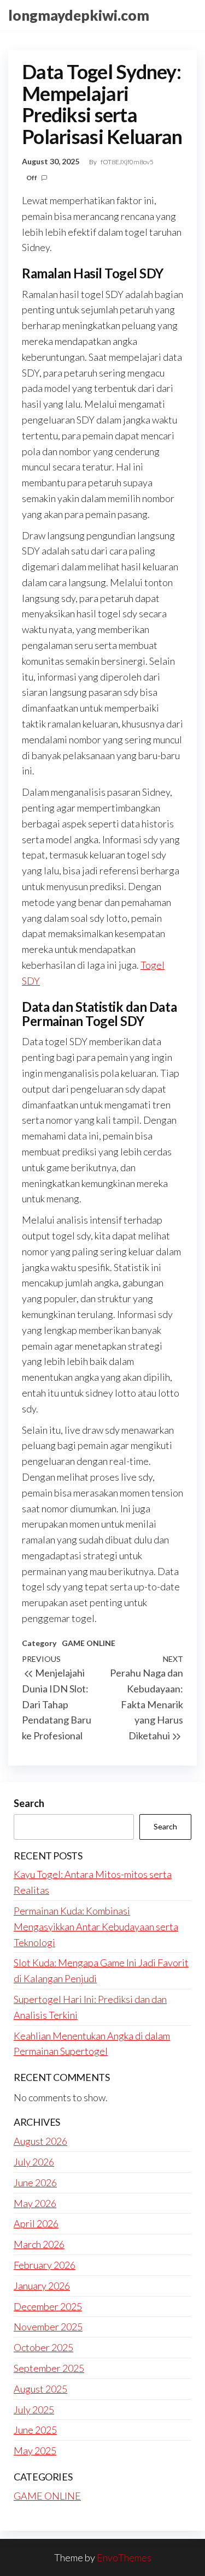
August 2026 (40, 2141)
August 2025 (40, 2389)
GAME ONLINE (89, 1643)
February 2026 (45, 2265)
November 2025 (48, 2327)
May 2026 (35, 2203)
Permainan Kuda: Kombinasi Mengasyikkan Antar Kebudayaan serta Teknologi (96, 1927)
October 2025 (43, 2347)
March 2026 (39, 2244)
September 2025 (49, 2368)
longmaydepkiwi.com (79, 15)
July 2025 (34, 2410)
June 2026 (35, 2183)
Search (29, 1803)
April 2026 (36, 2223)
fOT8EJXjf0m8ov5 (127, 162)
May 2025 (35, 2450)
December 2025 (48, 2306)
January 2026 (42, 2286)
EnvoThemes (124, 2557)
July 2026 (34, 2162)
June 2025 (35, 2430)
